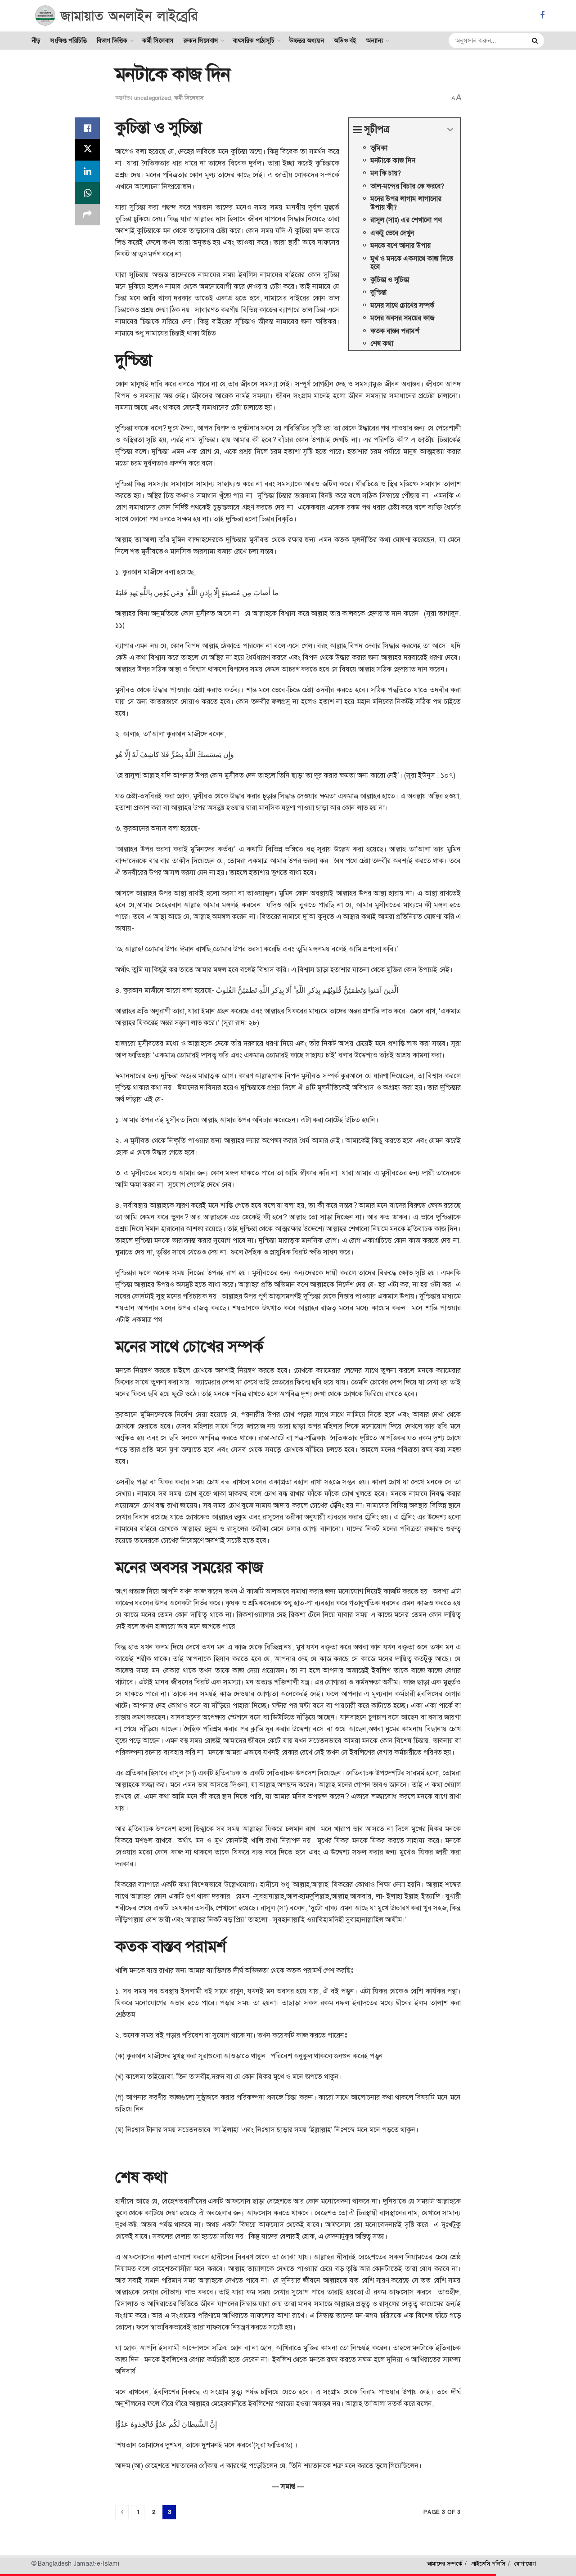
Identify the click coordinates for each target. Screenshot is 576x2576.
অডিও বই (345, 40)
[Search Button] (536, 40)
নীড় (36, 40)
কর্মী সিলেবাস (158, 40)
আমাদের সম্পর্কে (444, 2564)
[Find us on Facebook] (542, 16)
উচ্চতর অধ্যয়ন (307, 40)
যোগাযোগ (525, 2564)
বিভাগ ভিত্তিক (112, 40)
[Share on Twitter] (87, 150)
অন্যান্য (375, 40)
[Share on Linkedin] (87, 171)
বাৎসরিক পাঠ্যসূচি (254, 40)
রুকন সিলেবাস (201, 40)
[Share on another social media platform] (87, 215)
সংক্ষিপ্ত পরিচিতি (69, 40)
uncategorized (152, 98)
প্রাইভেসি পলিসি (488, 2564)
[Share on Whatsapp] (87, 193)
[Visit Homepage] (117, 16)
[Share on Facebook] (87, 128)
